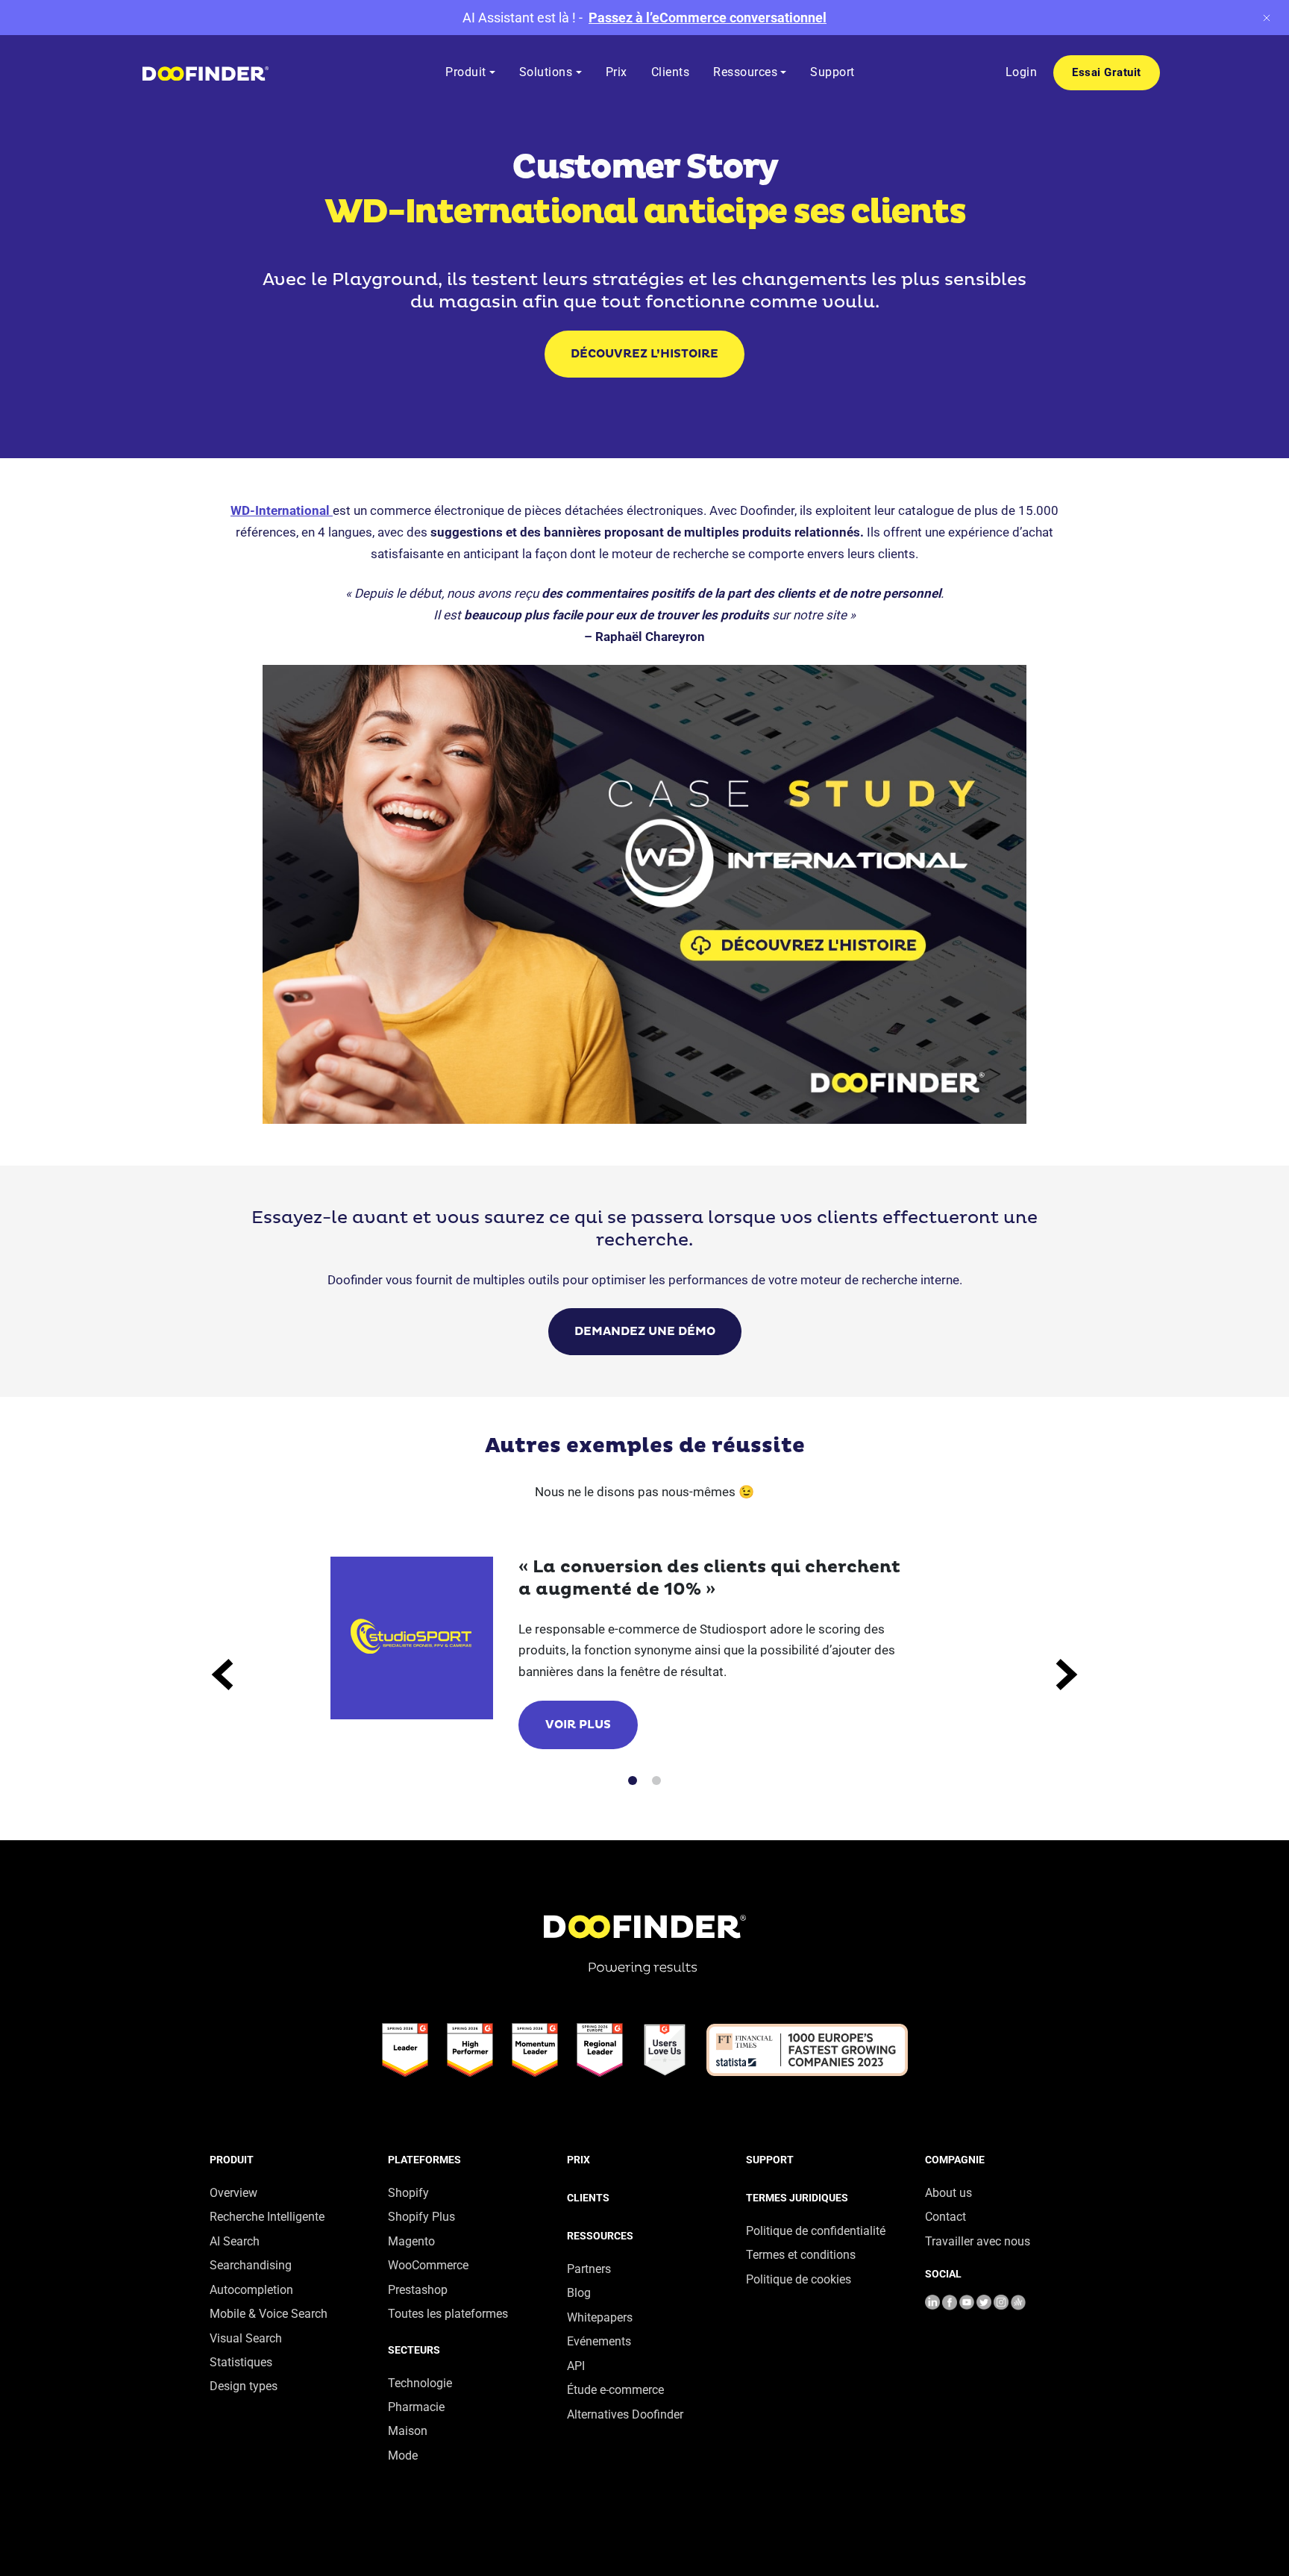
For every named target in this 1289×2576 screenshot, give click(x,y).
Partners (589, 2269)
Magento (411, 2241)
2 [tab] (656, 1781)
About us (948, 2193)
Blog (579, 2293)
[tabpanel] (645, 1653)
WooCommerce (428, 2265)
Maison (408, 2431)
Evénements (599, 2341)
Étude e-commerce (615, 2390)
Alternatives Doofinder (625, 2414)
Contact (945, 2217)
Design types (244, 2386)
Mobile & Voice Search (269, 2314)
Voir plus (578, 1725)
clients (588, 2198)
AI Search (235, 2241)
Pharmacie (416, 2407)
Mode (403, 2455)
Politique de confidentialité (816, 2231)
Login (1022, 72)
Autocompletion (251, 2290)
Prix (578, 2160)
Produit (232, 2160)
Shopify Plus (421, 2217)
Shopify (408, 2193)
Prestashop (418, 2290)
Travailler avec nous (978, 2241)
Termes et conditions (801, 2255)
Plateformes (424, 2160)
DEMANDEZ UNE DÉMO (645, 1332)
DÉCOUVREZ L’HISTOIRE (644, 354)
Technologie (420, 2383)
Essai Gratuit (1107, 72)
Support (770, 2160)
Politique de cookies (799, 2279)
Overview (233, 2193)
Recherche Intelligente (267, 2217)
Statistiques (241, 2362)
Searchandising (251, 2265)
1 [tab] (633, 1781)
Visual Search (246, 2338)
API (576, 2366)
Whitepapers (600, 2317)
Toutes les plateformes (448, 2314)
